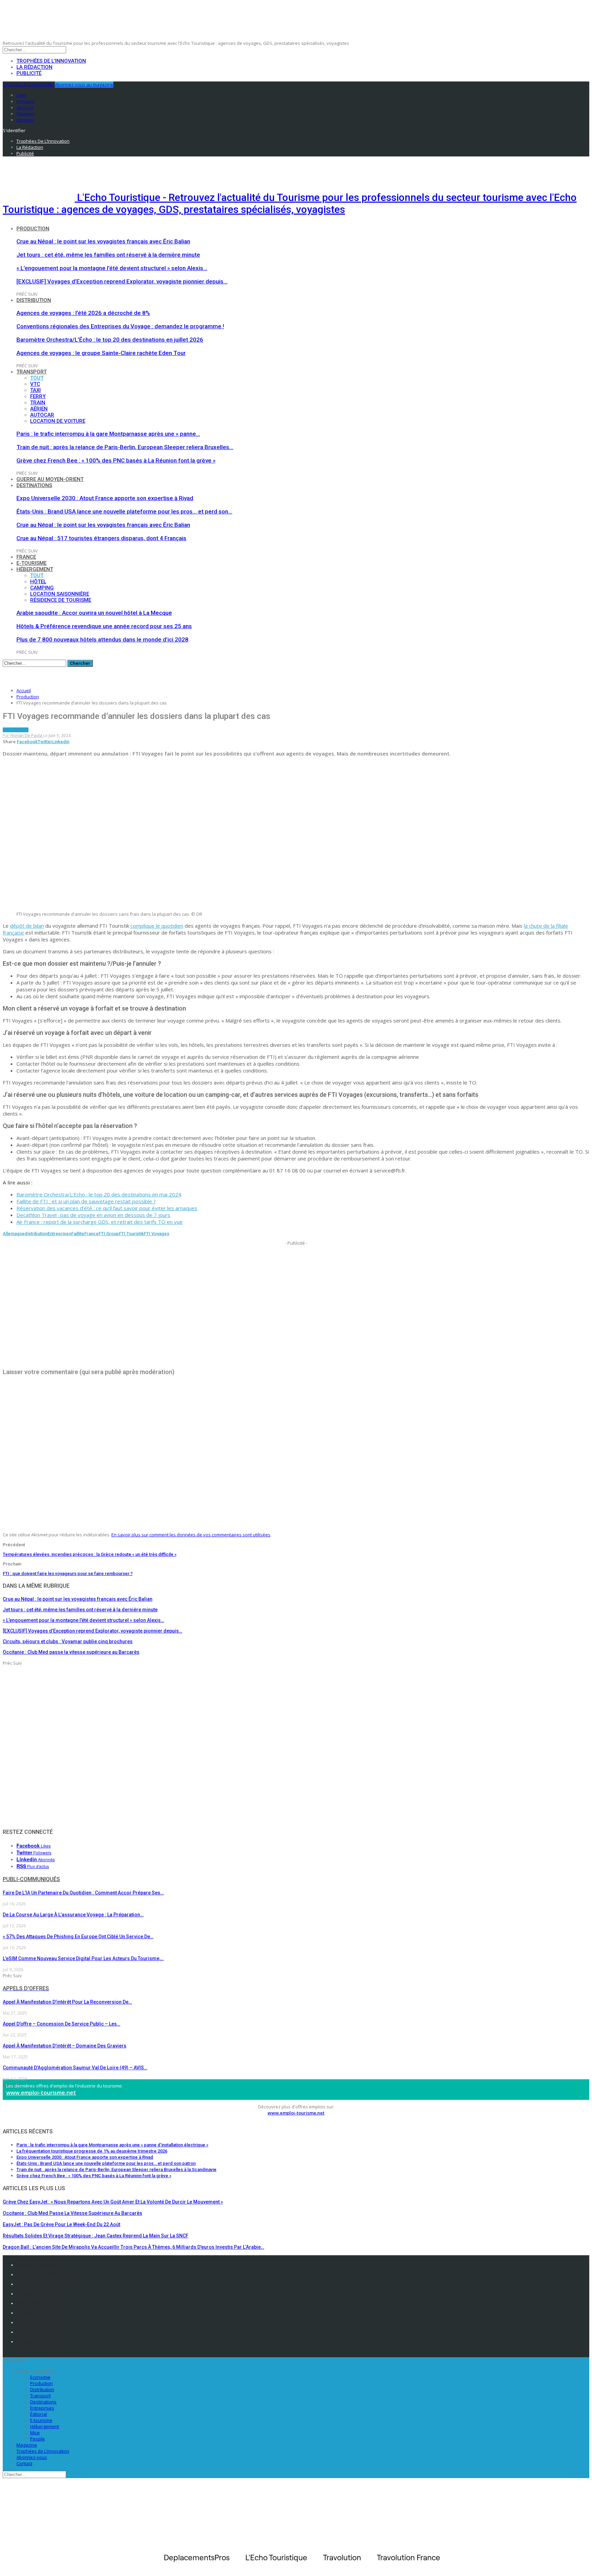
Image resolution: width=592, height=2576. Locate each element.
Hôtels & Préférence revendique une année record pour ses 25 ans (104, 626)
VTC (35, 384)
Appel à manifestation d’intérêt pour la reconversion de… (67, 2002)
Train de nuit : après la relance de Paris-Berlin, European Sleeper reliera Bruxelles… (125, 447)
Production (33, 229)
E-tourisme (32, 563)
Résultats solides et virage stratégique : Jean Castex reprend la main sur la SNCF (96, 2236)
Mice (35, 2433)
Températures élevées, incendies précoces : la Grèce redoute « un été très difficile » (90, 1554)
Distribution (34, 300)
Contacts (26, 2284)
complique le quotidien (157, 926)
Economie (40, 2377)
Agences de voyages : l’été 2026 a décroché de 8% (83, 313)
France (26, 557)
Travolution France (38, 2332)
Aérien (39, 409)
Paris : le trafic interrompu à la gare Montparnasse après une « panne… (108, 434)
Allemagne (14, 1234)
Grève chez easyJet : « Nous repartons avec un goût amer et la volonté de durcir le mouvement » (113, 2202)
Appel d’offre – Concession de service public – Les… (61, 2024)
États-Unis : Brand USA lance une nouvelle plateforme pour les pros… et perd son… (124, 511)
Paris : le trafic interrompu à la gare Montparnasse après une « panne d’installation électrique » (112, 2145)
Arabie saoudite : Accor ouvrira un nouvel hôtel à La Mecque (94, 613)
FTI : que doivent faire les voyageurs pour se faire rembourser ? (68, 1573)
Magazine (27, 2445)
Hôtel (38, 582)
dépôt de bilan (27, 926)
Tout (37, 378)
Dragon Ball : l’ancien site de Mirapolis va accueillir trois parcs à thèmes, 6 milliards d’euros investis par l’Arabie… (133, 2247)
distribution (36, 1234)
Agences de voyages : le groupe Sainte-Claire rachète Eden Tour (101, 353)
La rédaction (34, 67)
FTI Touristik (131, 1234)
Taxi (35, 390)
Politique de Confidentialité (47, 2274)
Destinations (34, 485)
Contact (24, 2463)
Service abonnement (40, 2303)
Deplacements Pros (39, 2322)
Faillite (78, 1234)
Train (38, 403)
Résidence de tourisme (61, 600)
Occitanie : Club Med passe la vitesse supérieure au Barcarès (72, 2213)
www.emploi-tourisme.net (41, 2093)
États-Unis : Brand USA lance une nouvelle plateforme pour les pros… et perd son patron (106, 2163)
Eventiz (24, 2313)
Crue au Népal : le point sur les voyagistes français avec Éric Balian (103, 241)
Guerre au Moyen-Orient (50, 479)
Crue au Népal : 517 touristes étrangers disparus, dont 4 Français (101, 538)
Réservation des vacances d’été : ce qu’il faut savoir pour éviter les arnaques (107, 1208)
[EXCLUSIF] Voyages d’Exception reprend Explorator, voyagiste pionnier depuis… (122, 281)
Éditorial (39, 2414)
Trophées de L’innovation (43, 2451)
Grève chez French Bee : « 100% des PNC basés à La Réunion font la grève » (116, 460)
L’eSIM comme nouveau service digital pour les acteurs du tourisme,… (83, 1958)
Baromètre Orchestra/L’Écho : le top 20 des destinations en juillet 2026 (110, 340)
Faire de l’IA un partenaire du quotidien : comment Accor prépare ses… (83, 1893)
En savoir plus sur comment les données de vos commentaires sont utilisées (191, 1535)
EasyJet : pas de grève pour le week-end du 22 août (61, 2224)
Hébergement (35, 569)
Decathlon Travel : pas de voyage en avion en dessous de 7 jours (93, 1215)
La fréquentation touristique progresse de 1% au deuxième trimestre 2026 (92, 2151)
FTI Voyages (157, 1234)
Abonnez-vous (32, 2457)
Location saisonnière (60, 594)
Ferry (38, 396)
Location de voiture (58, 421)
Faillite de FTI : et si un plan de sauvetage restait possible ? (86, 1201)
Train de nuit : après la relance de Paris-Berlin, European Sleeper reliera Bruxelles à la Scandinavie (116, 2169)
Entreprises (59, 1234)
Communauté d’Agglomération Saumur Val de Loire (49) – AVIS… (75, 2068)
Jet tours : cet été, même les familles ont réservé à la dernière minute (108, 255)
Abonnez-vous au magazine (84, 85)
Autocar (42, 415)
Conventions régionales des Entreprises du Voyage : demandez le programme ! (120, 326)
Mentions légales (36, 2265)
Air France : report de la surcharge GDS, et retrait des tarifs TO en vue (100, 1222)
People (38, 2439)
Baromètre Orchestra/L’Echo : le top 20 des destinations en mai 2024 (99, 1194)
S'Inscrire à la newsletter (28, 85)
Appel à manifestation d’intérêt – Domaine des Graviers (65, 2046)
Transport (32, 372)
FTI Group (109, 1234)
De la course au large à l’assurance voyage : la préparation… (73, 1915)
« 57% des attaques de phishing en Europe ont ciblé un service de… (78, 1937)
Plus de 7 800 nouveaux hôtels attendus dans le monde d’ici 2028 (102, 639)
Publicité (29, 73)
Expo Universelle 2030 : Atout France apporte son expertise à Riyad (105, 498)
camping (42, 588)
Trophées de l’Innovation (51, 61)
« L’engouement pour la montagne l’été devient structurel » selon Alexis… (112, 268)
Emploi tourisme (36, 2342)
